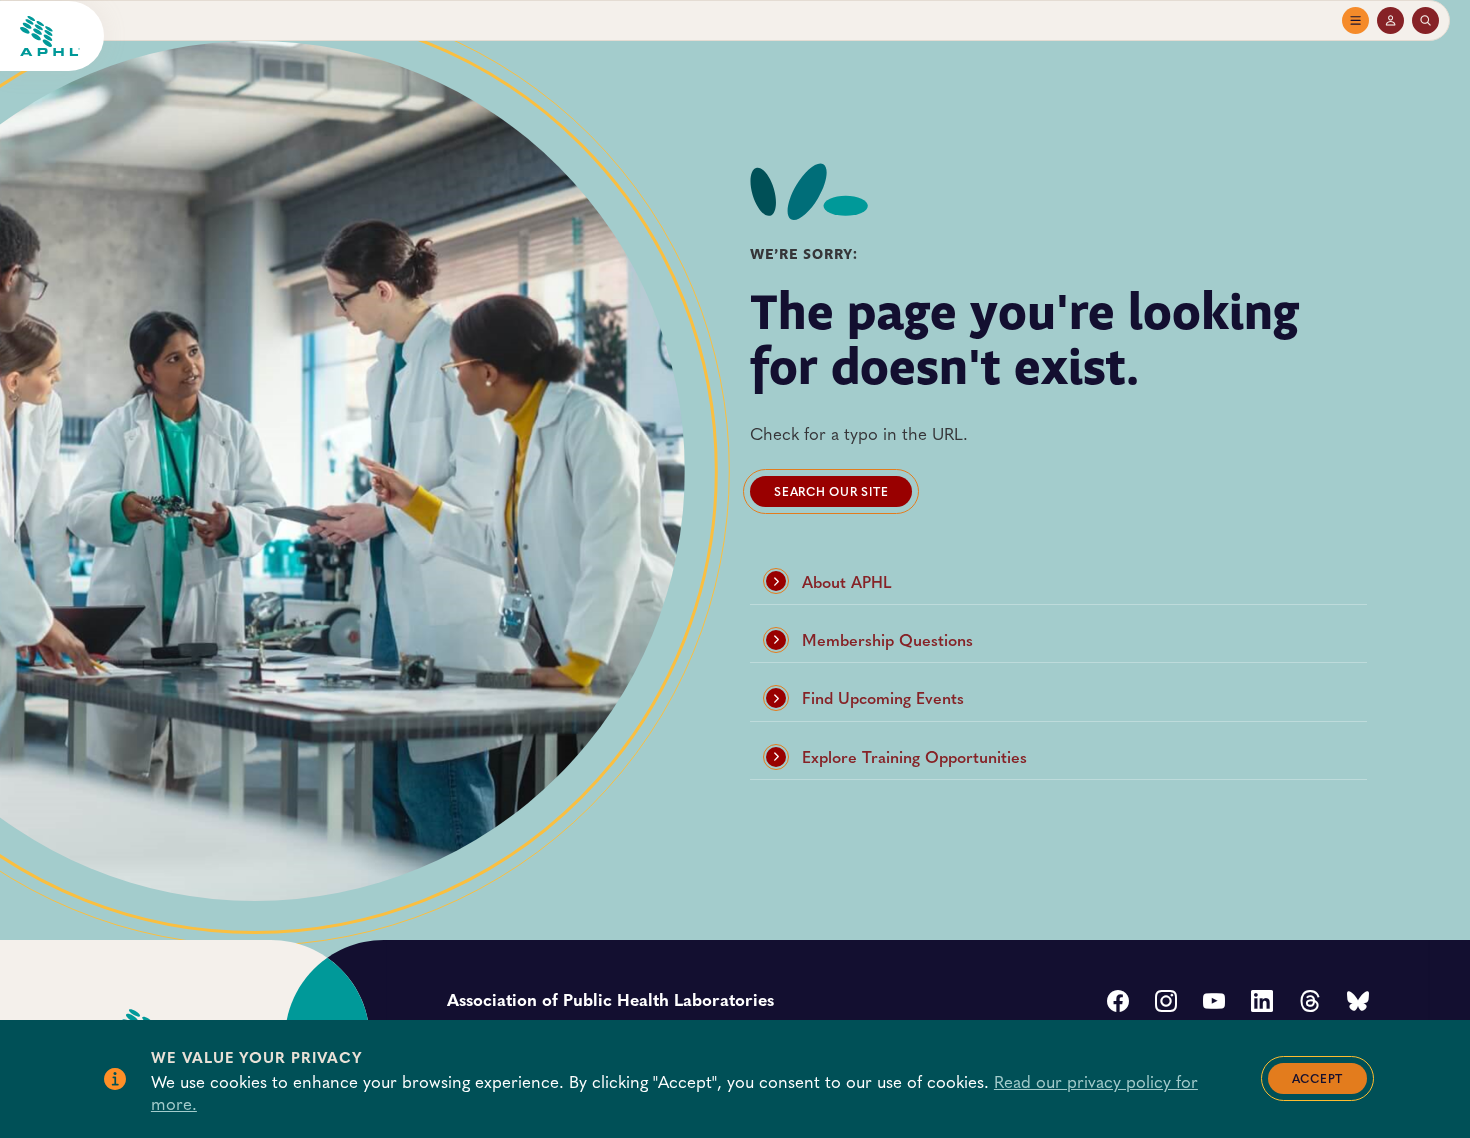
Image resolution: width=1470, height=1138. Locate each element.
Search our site (831, 491)
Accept (1318, 1078)
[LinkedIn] (1262, 1003)
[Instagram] (1166, 1003)
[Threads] (1310, 1003)
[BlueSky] (1358, 1003)
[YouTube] (1214, 1003)
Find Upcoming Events (883, 697)
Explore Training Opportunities (914, 756)
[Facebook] (1118, 1003)
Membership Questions (887, 639)
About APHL (847, 581)
